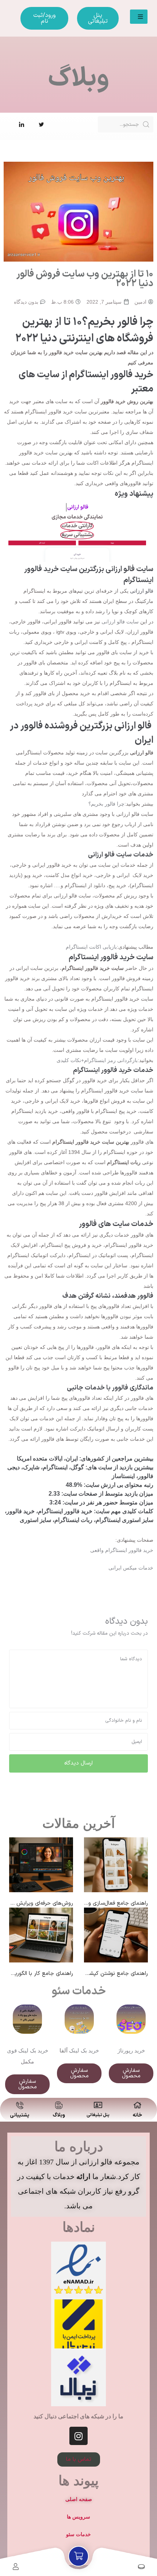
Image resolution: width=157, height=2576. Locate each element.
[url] (41, 1865)
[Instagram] (78, 2436)
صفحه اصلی (79, 2499)
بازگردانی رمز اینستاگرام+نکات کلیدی (97, 1060)
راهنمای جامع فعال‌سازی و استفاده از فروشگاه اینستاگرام (85, 1903)
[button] (139, 17)
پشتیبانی (20, 2115)
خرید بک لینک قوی (28, 2050)
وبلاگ (59, 2115)
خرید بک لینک (84, 2050)
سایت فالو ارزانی (120, 622)
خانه (137, 2115)
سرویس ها (78, 2517)
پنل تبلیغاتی (98, 2115)
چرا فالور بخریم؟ (106, 804)
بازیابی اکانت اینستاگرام (91, 947)
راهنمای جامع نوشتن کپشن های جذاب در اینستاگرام (89, 1974)
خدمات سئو (79, 1992)
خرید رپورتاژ (131, 2050)
